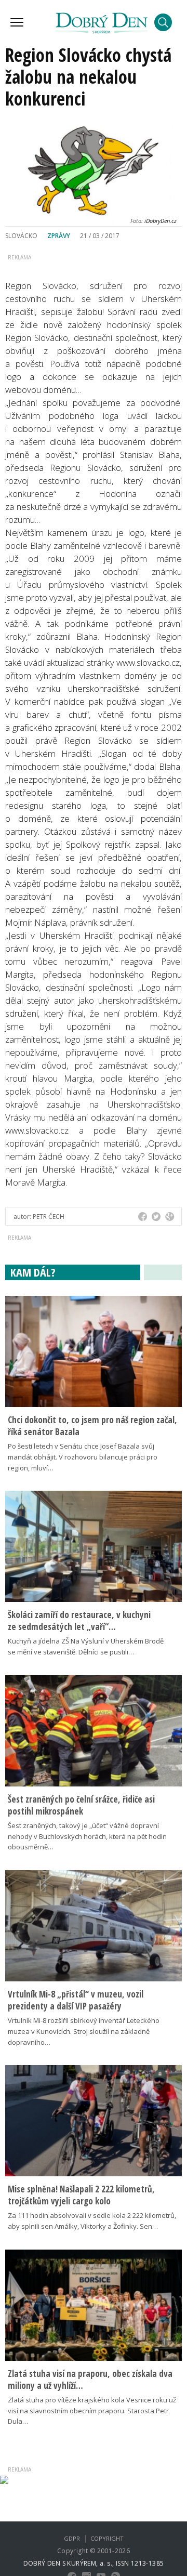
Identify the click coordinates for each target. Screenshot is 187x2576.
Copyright (107, 2538)
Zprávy (59, 236)
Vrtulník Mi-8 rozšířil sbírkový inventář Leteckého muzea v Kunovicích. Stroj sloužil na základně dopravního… (84, 2031)
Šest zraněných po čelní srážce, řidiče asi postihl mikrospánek (81, 1805)
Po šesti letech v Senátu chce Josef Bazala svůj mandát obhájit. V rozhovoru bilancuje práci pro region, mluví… (83, 1457)
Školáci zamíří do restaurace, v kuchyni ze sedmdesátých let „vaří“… (79, 1621)
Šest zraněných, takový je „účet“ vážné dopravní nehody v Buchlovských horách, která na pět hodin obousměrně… (87, 1836)
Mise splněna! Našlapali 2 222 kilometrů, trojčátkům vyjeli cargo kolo (81, 2195)
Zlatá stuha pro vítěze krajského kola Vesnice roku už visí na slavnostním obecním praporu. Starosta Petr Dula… (92, 2411)
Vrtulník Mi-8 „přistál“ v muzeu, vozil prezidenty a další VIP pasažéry (76, 2000)
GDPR (72, 2538)
